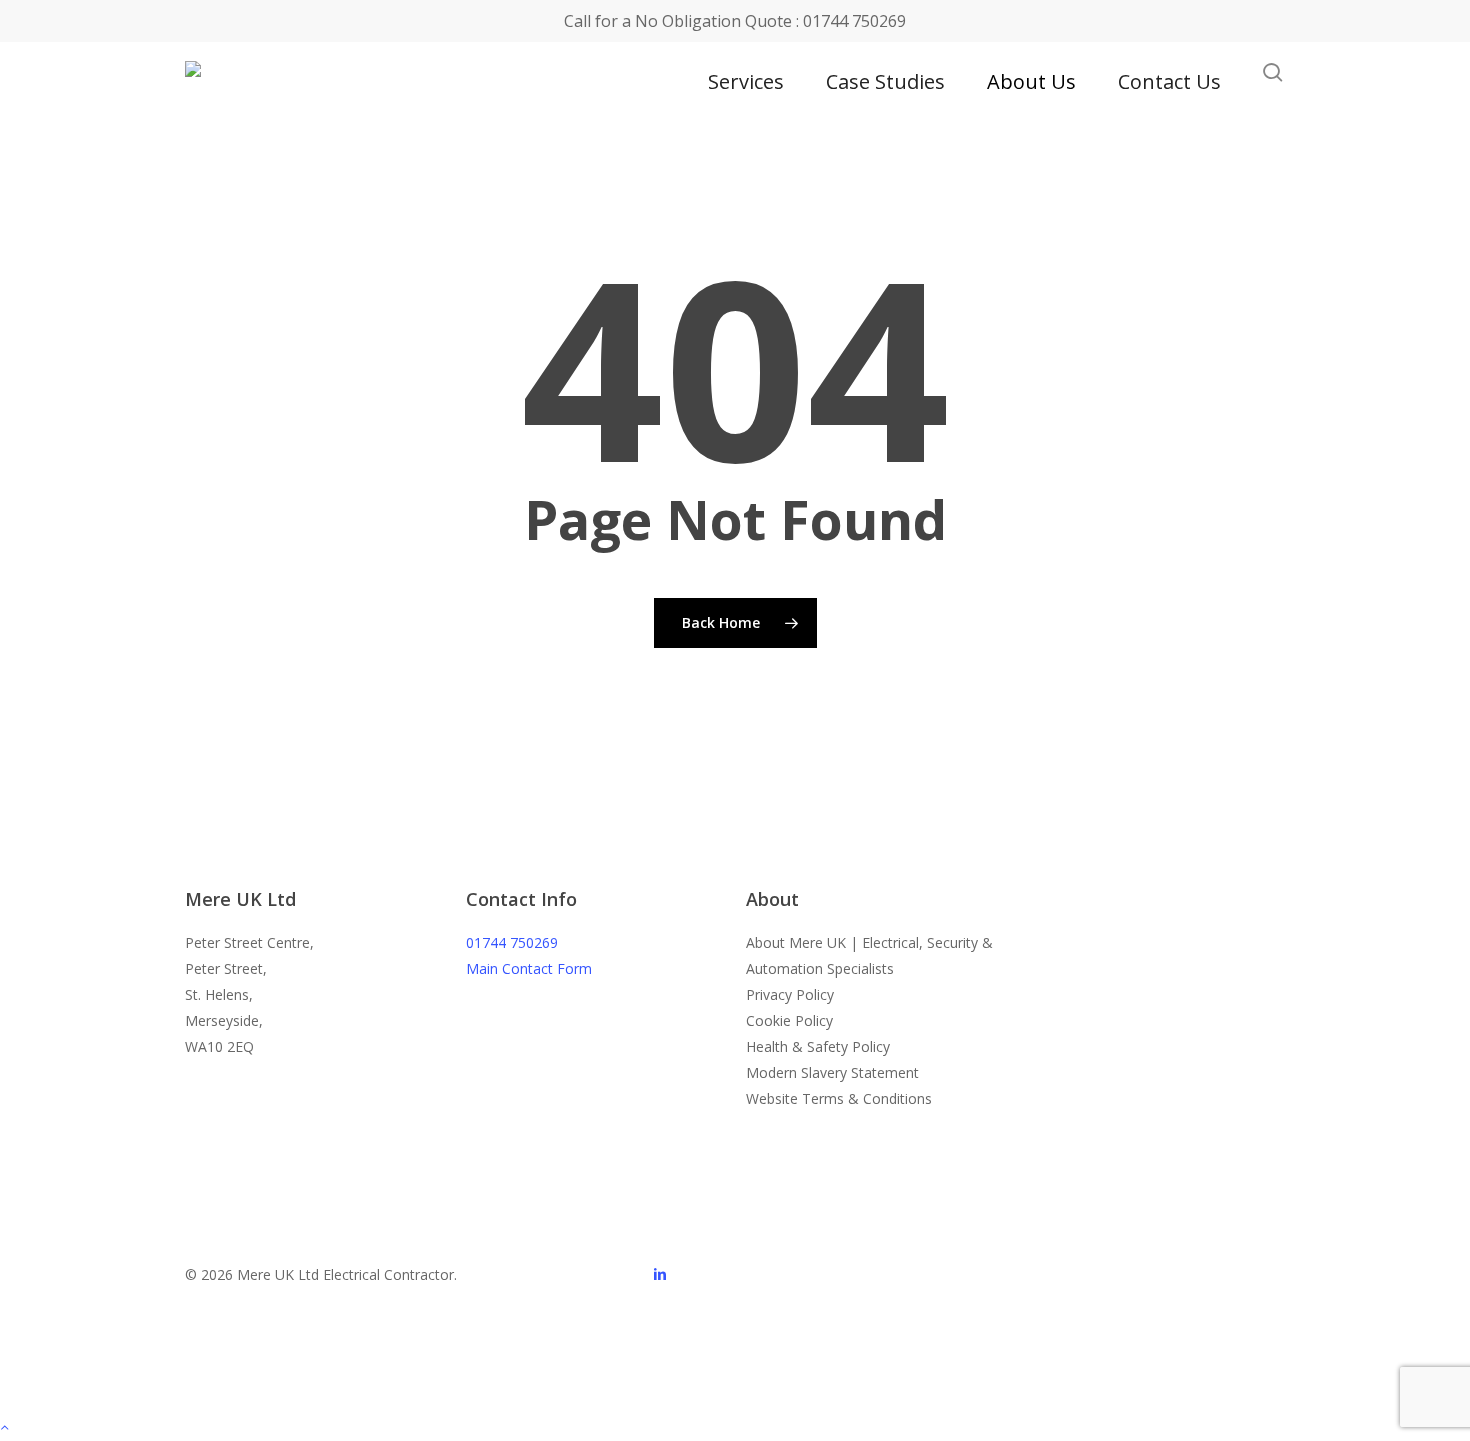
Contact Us (1169, 81)
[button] (735, 1428)
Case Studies (885, 81)
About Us (1031, 81)
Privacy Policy (790, 994)
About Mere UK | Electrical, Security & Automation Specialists (869, 955)
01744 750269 (512, 942)
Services (746, 81)
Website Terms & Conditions (839, 1098)
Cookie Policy (789, 1020)
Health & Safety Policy (818, 1046)
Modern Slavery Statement (832, 1072)
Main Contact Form (529, 968)
